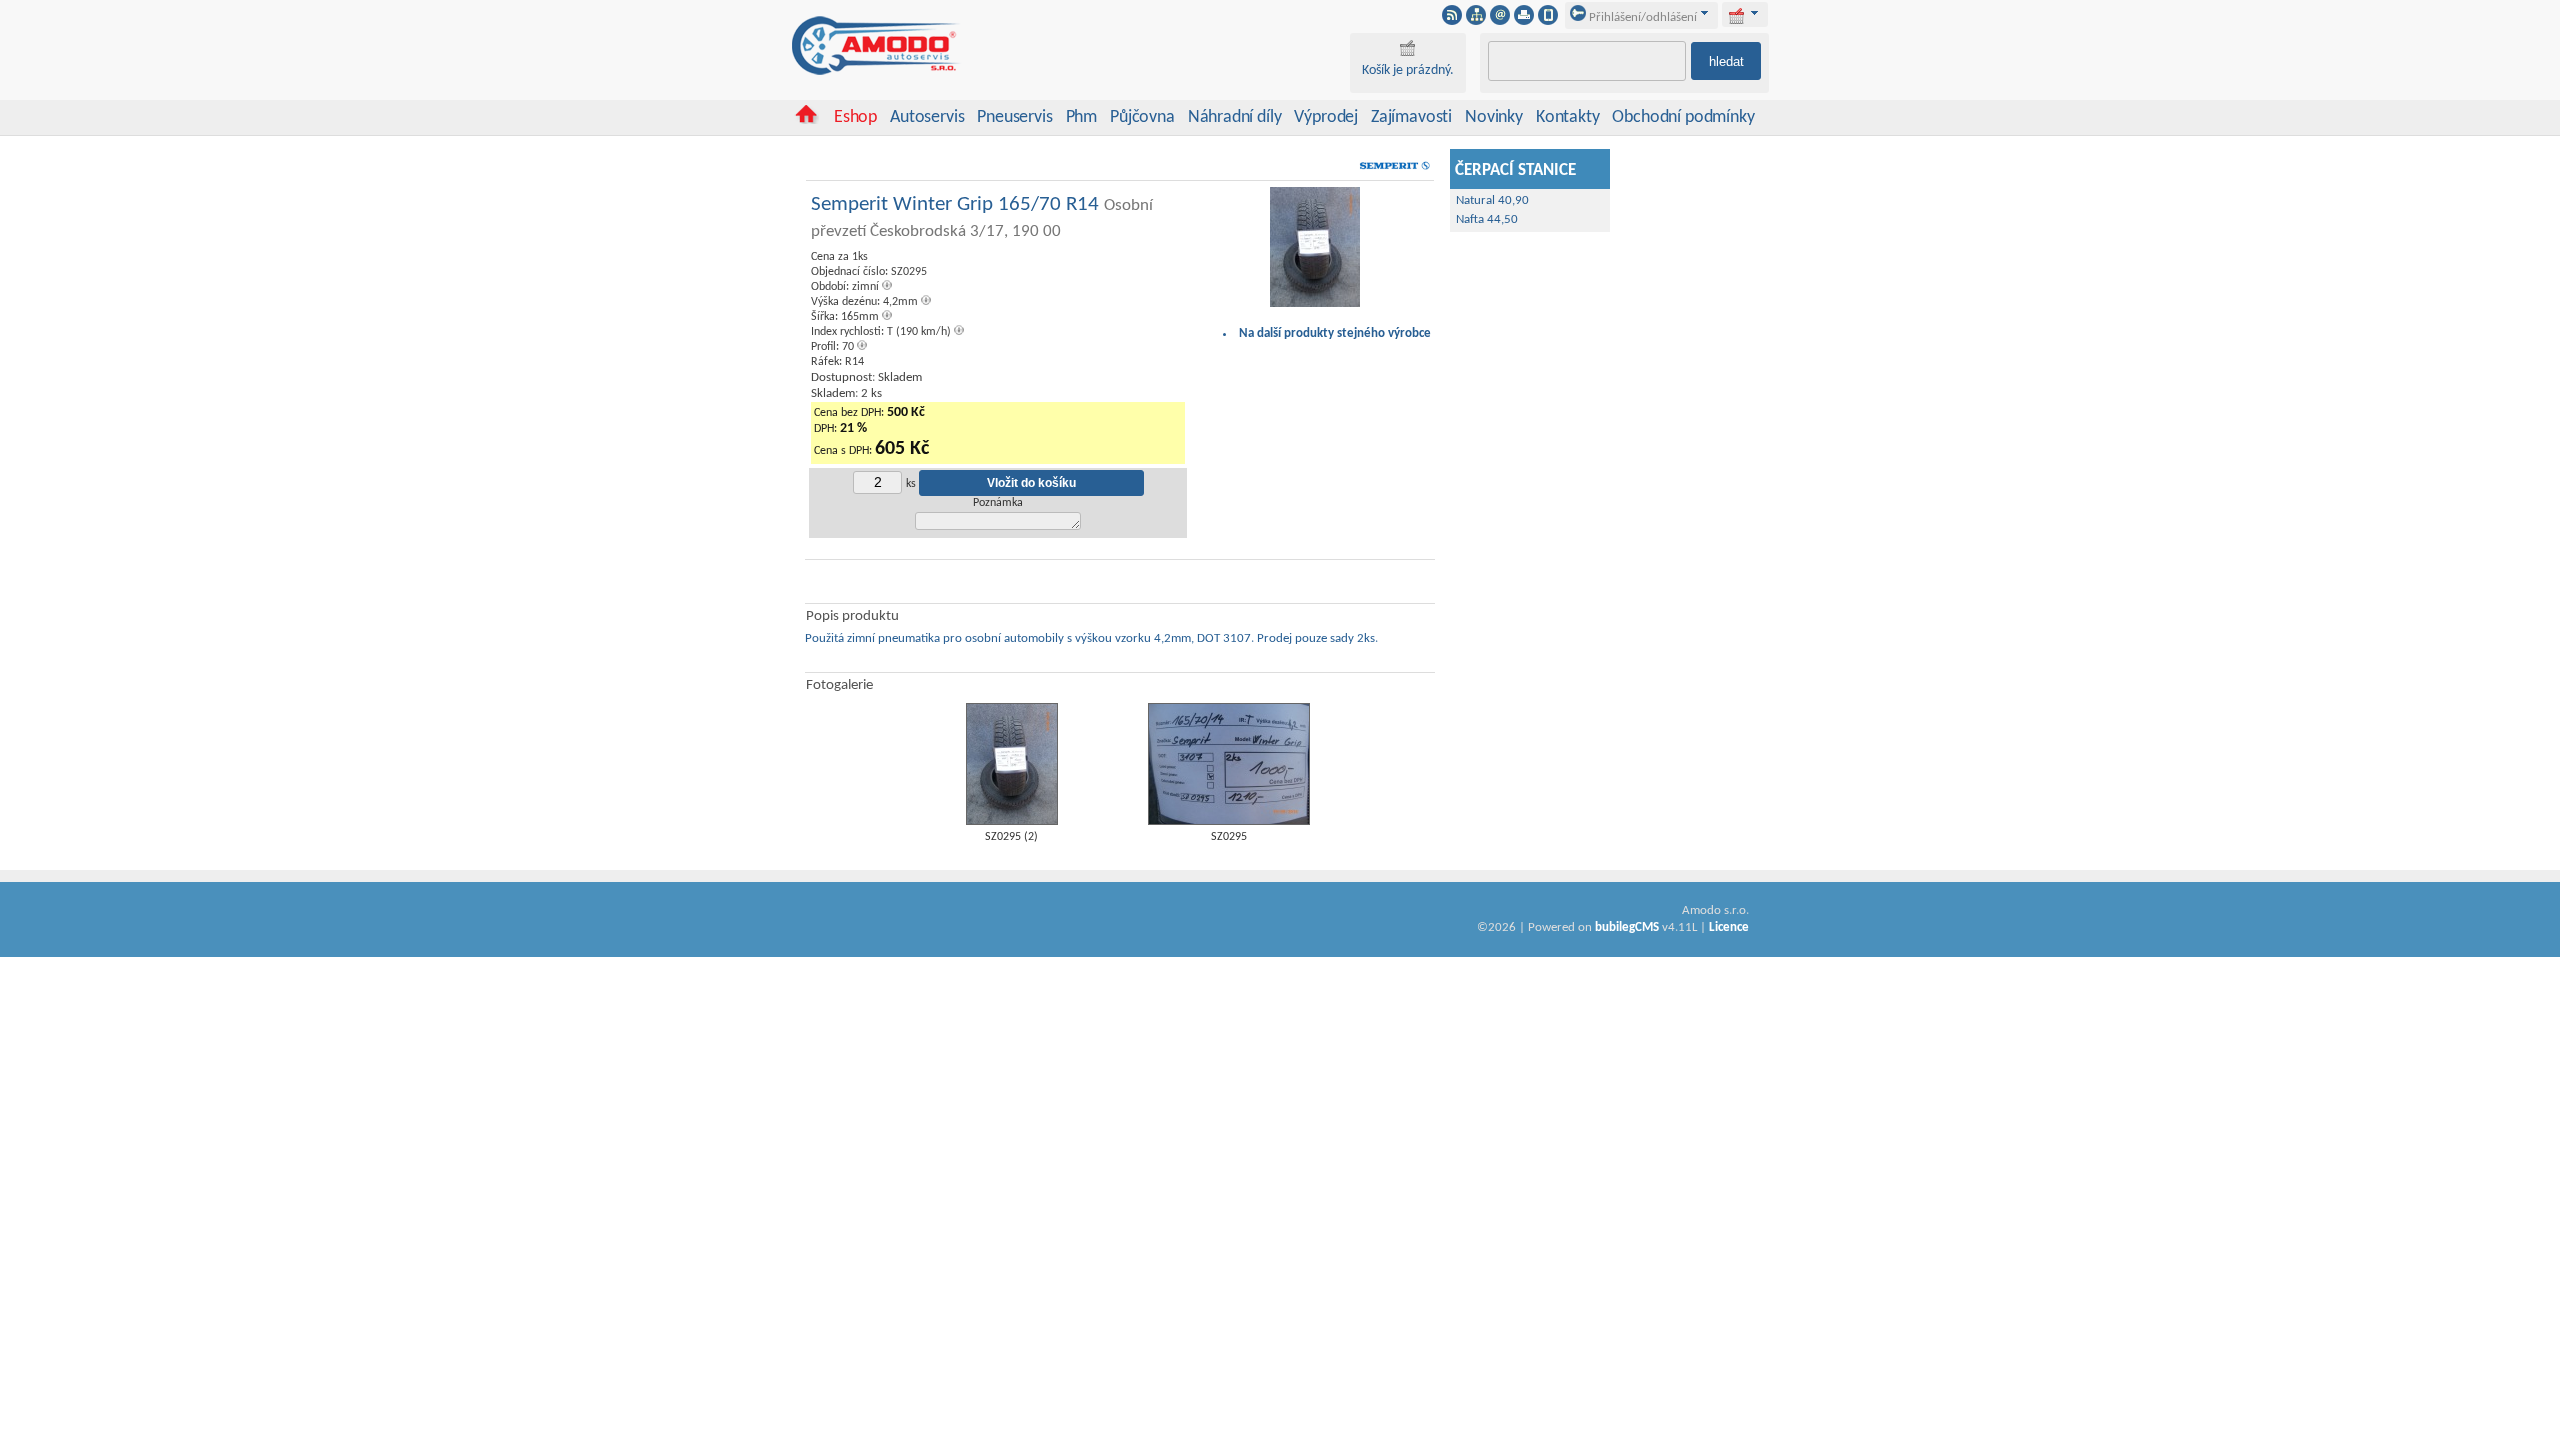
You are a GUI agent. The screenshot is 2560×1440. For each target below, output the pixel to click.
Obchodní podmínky (1683, 117)
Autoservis (927, 117)
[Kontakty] (1500, 21)
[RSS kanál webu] (1452, 21)
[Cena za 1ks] (1315, 304)
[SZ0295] (1229, 821)
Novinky (1494, 117)
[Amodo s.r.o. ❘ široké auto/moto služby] (877, 72)
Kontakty (1568, 117)
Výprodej (1326, 117)
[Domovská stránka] (806, 120)
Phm (1081, 117)
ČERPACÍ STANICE (1515, 171)
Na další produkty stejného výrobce (1335, 333)
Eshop (855, 117)
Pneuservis (1014, 117)
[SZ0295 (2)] (1012, 821)
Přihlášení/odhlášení (1641, 17)
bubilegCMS (1627, 927)
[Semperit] (1394, 173)
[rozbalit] (1755, 13)
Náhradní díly (1235, 117)
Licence (1729, 927)
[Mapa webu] (1476, 21)
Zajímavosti (1411, 117)
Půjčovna (1142, 117)
